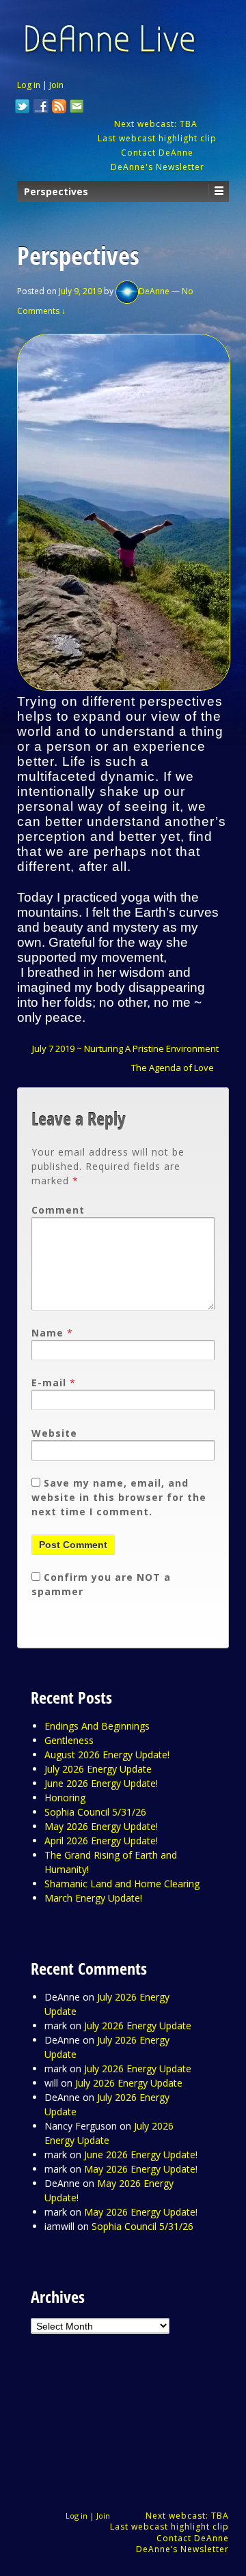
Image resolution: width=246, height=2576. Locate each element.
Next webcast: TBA (157, 124)
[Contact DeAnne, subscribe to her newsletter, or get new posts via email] (76, 108)
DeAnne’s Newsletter (182, 2549)
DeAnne (154, 291)
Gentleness (69, 1740)
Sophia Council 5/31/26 (95, 1812)
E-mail (49, 1383)
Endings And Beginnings (97, 1726)
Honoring (65, 1798)
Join (56, 85)
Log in (29, 85)
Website (54, 1433)
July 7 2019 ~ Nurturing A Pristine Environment (125, 1048)
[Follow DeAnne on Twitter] (23, 108)
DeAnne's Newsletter (158, 167)
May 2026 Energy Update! (101, 1826)
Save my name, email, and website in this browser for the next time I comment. (119, 1497)
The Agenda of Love (173, 1068)
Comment (58, 1210)
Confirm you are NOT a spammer (101, 1584)
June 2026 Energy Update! (101, 1783)
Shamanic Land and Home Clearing (122, 1884)
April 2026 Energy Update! (101, 1841)
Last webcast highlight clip (157, 138)
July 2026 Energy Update (98, 1769)
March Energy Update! (93, 1898)
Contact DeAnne (157, 153)
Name (47, 1333)
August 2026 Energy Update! (107, 1755)
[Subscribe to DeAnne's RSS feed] (59, 108)
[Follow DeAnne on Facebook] (41, 108)
